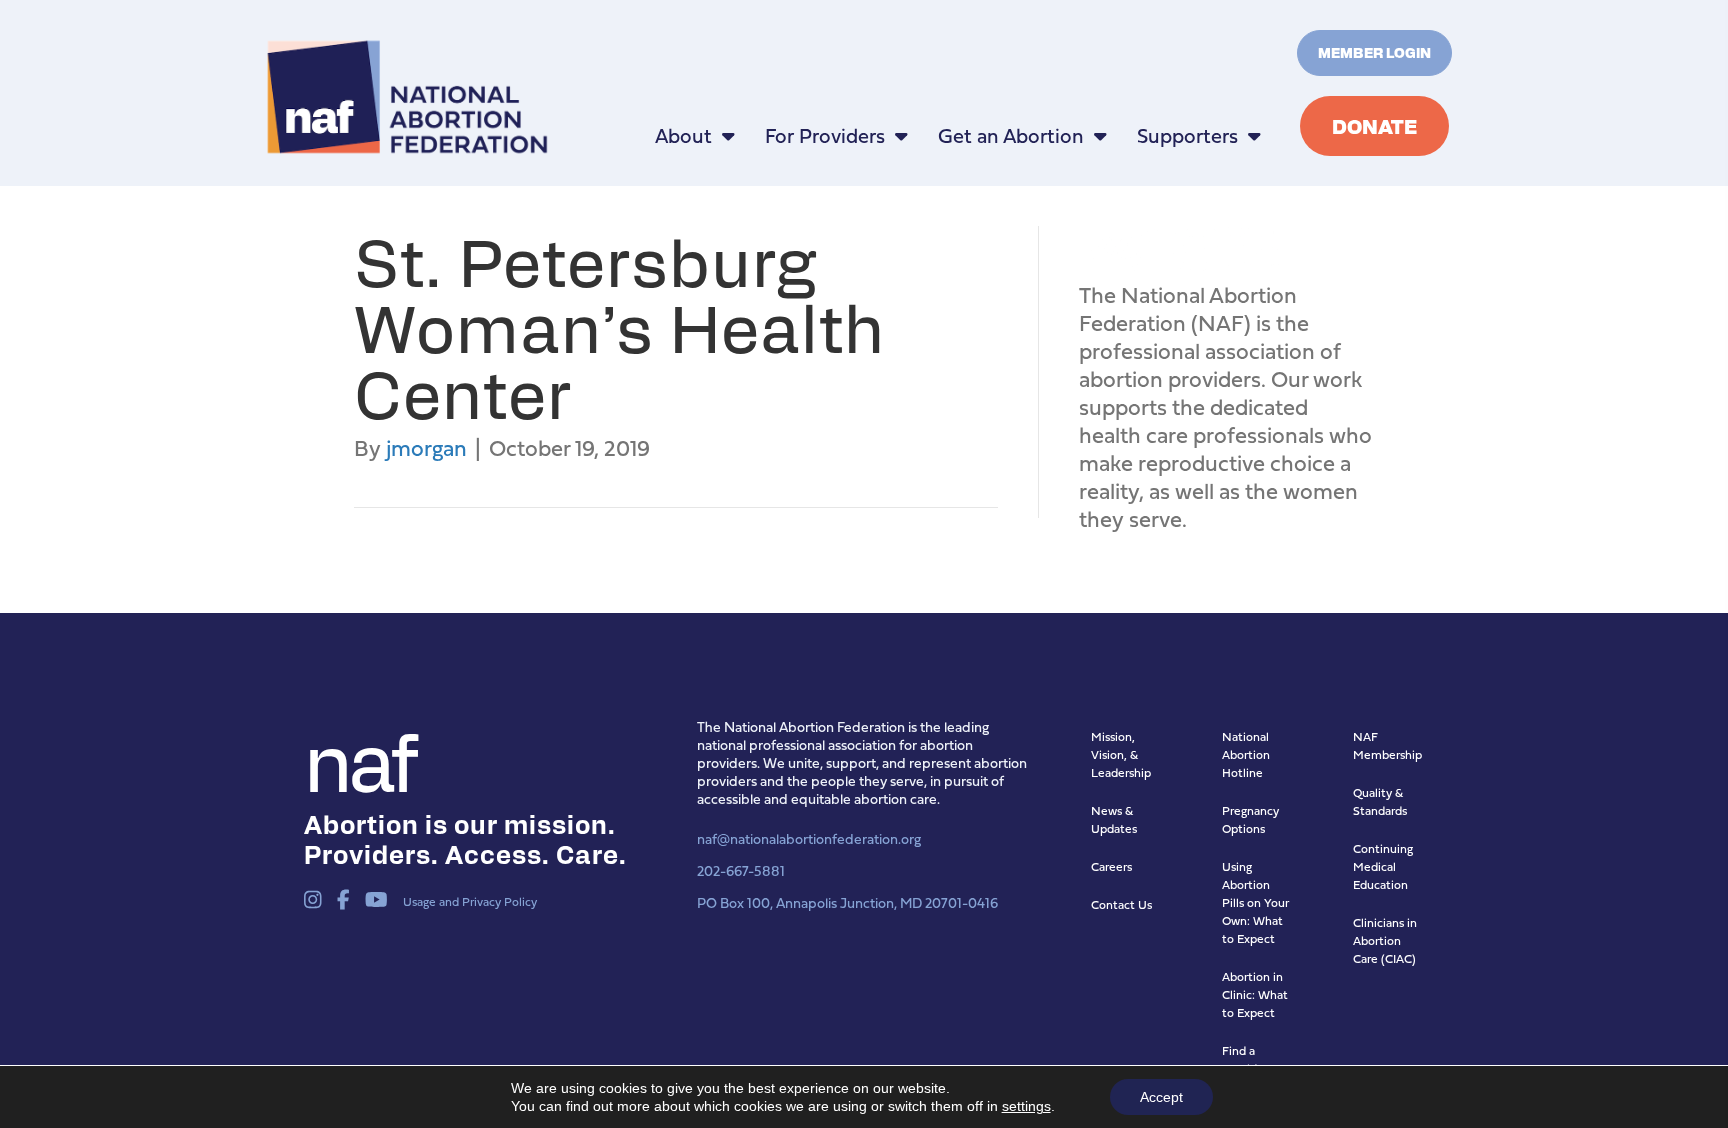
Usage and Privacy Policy (470, 901)
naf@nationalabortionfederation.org (809, 838)
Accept (1161, 1097)
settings (1026, 1106)
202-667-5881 (741, 870)
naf (358, 758)
